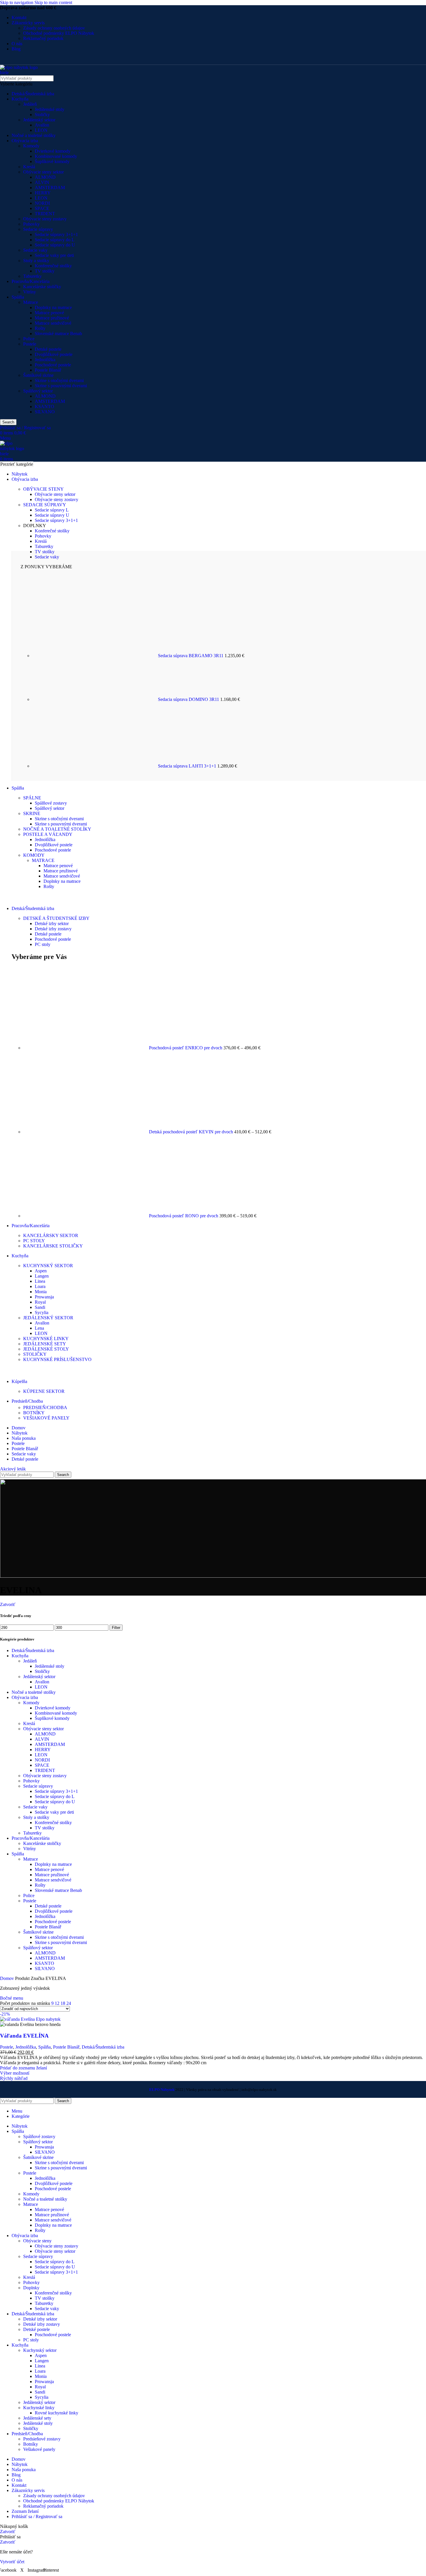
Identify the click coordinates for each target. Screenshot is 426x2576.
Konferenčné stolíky (53, 266)
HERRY (43, 193)
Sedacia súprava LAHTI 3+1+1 (188, 766)
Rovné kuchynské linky (57, 2413)
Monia (41, 1292)
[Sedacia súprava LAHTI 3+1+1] (95, 766)
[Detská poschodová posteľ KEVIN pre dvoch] (86, 1132)
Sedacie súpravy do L (55, 240)
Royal (40, 1302)
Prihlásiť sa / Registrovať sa (37, 2516)
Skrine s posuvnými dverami (61, 386)
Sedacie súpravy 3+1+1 (56, 234)
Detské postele (48, 349)
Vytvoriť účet (12, 2562)
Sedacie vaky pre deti (54, 255)
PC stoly (43, 944)
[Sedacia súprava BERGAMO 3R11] (95, 656)
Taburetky (32, 276)
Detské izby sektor (52, 923)
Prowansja (44, 1297)
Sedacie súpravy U (52, 515)
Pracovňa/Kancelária (31, 281)
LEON (41, 130)
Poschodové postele (53, 365)
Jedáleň (30, 104)
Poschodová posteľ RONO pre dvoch (184, 1216)
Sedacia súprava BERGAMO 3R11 (191, 656)
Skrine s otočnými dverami (59, 380)
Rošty (40, 328)
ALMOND (45, 177)
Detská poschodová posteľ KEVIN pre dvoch (192, 1132)
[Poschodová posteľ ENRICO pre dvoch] (86, 1048)
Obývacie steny (37, 2241)
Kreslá (29, 167)
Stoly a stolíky (36, 261)
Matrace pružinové (52, 318)
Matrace (31, 302)
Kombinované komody (56, 156)
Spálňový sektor (38, 391)
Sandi (40, 1307)
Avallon (42, 125)
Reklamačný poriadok (43, 38)
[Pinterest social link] (38, 60)
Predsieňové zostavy (42, 2439)
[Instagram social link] (27, 60)
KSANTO (44, 407)
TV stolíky (45, 271)
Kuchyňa (20, 99)
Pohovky (31, 224)
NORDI (42, 203)
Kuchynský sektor (40, 2350)
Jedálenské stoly (50, 109)
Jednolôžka (45, 360)
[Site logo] (21, 73)
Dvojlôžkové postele (54, 354)
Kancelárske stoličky (42, 287)
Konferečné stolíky (52, 531)
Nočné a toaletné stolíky (34, 135)
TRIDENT (45, 214)
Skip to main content (53, 2)
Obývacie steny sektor (43, 172)
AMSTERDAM (50, 188)
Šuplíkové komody (52, 161)
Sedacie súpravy (38, 229)
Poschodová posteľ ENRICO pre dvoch (186, 1048)
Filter (116, 1628)
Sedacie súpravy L (52, 510)
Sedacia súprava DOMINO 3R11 (189, 699)
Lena (39, 1328)
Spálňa (18, 297)
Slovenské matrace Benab (58, 334)
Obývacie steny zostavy (45, 219)
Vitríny (30, 292)
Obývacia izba (25, 141)
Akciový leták (13, 1469)
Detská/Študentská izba (33, 94)
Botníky (31, 2444)
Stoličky (42, 115)
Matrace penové (49, 313)
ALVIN (42, 182)
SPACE (42, 208)
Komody (31, 146)
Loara (40, 1286)
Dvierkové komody (53, 151)
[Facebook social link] (5, 60)
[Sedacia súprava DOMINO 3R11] (95, 699)
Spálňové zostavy (51, 803)
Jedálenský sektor (39, 120)
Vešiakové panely (39, 2449)
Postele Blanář (48, 370)
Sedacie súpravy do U (55, 245)
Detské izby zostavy (53, 929)
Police (29, 339)
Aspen (41, 1271)
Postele (30, 344)
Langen (42, 1276)
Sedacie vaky (35, 250)
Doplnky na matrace (53, 307)
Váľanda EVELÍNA (24, 2036)
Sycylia (42, 1312)
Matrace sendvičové (53, 323)
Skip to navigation (17, 2)
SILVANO (45, 412)
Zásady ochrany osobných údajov (54, 28)
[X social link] (16, 60)
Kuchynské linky (39, 2408)
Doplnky (31, 2288)
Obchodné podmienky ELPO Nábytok (59, 33)
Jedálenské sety (37, 2418)
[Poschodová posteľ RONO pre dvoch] (86, 1216)
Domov (8, 1978)
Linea (40, 1281)
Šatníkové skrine (38, 375)
